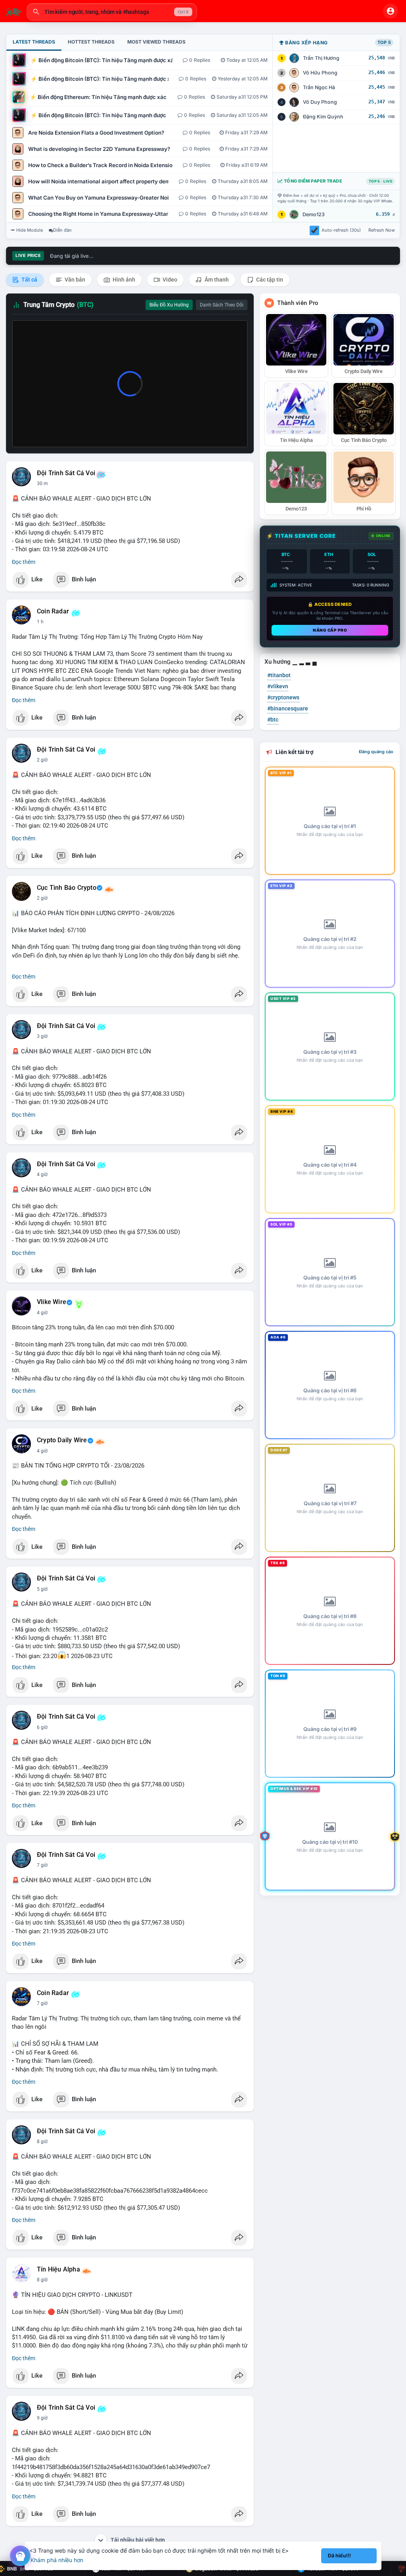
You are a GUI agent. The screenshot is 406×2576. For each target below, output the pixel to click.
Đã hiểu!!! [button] (339, 2556)
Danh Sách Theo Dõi (222, 305)
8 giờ (42, 2142)
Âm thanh (216, 280)
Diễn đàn (62, 230)
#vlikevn (278, 686)
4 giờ (42, 1175)
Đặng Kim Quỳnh (323, 117)
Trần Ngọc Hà (319, 87)
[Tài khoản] (391, 11)
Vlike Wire (52, 1302)
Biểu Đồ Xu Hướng (169, 305)
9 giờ (42, 2418)
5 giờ (42, 1589)
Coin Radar (53, 611)
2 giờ (42, 760)
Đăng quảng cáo (376, 752)
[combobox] (112, 12)
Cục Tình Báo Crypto (67, 888)
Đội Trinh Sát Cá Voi (66, 473)
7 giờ (42, 1865)
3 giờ (42, 1036)
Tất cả (29, 280)
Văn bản (74, 280)
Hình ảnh (123, 280)
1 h (40, 622)
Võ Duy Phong (320, 102)
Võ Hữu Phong (320, 73)
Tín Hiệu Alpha (58, 2269)
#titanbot (279, 675)
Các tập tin (269, 280)
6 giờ (42, 1727)
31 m (42, 484)
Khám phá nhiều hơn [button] (57, 2560)
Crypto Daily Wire (62, 1440)
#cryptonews (283, 697)
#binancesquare (288, 708)
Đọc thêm (24, 562)
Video (169, 280)
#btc (273, 720)
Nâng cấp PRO (330, 630)
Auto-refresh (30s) (341, 230)
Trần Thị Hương (321, 58)
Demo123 (314, 214)
